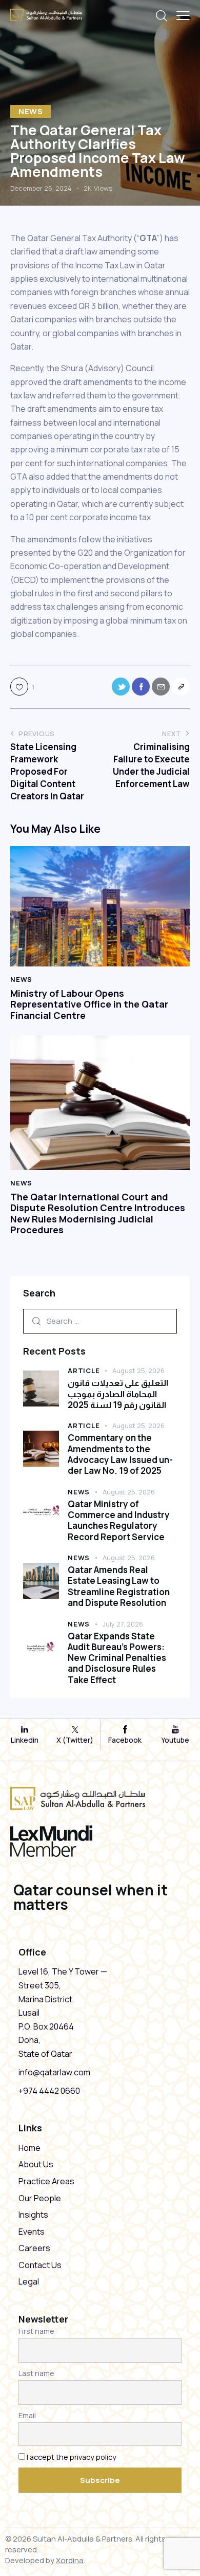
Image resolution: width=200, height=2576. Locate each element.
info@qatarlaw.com (54, 2072)
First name (36, 2331)
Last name (36, 2373)
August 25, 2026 (138, 1371)
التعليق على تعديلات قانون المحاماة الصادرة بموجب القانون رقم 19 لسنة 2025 (118, 1394)
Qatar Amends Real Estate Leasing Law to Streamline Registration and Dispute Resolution (119, 1586)
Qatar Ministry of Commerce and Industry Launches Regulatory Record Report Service (119, 1520)
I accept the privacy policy (72, 2457)
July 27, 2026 (123, 1624)
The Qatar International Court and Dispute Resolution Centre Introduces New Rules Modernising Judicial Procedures (98, 1214)
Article (84, 1371)
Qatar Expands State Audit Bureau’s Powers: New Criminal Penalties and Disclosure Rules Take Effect (117, 1658)
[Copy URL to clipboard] (181, 687)
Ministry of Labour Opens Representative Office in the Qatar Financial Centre (89, 1005)
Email (27, 2415)
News (31, 111)
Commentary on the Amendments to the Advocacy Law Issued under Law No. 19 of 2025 (120, 1454)
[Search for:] (100, 1321)
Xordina (70, 2560)
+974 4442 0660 (49, 2091)
